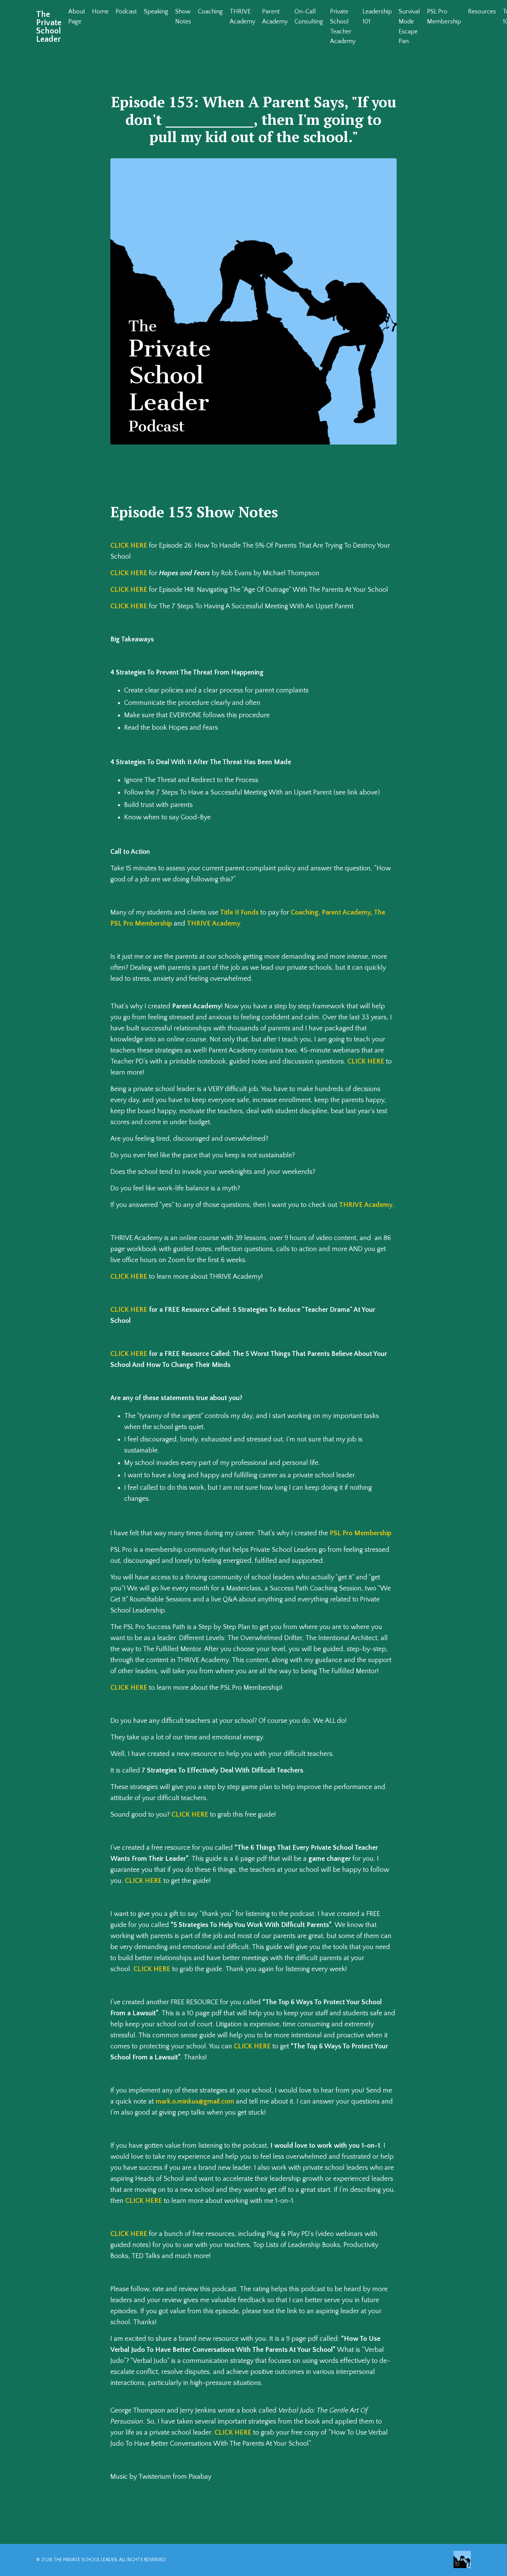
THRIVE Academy (242, 17)
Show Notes (183, 17)
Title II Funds (239, 912)
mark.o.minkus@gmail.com (195, 2101)
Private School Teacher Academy (343, 27)
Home (100, 12)
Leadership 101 (377, 17)
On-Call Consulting (309, 17)
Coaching (210, 12)
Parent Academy (275, 17)
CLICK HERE (129, 546)
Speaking (156, 12)
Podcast (126, 12)
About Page (77, 17)
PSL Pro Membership (444, 17)
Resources (482, 12)
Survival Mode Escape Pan (409, 27)
